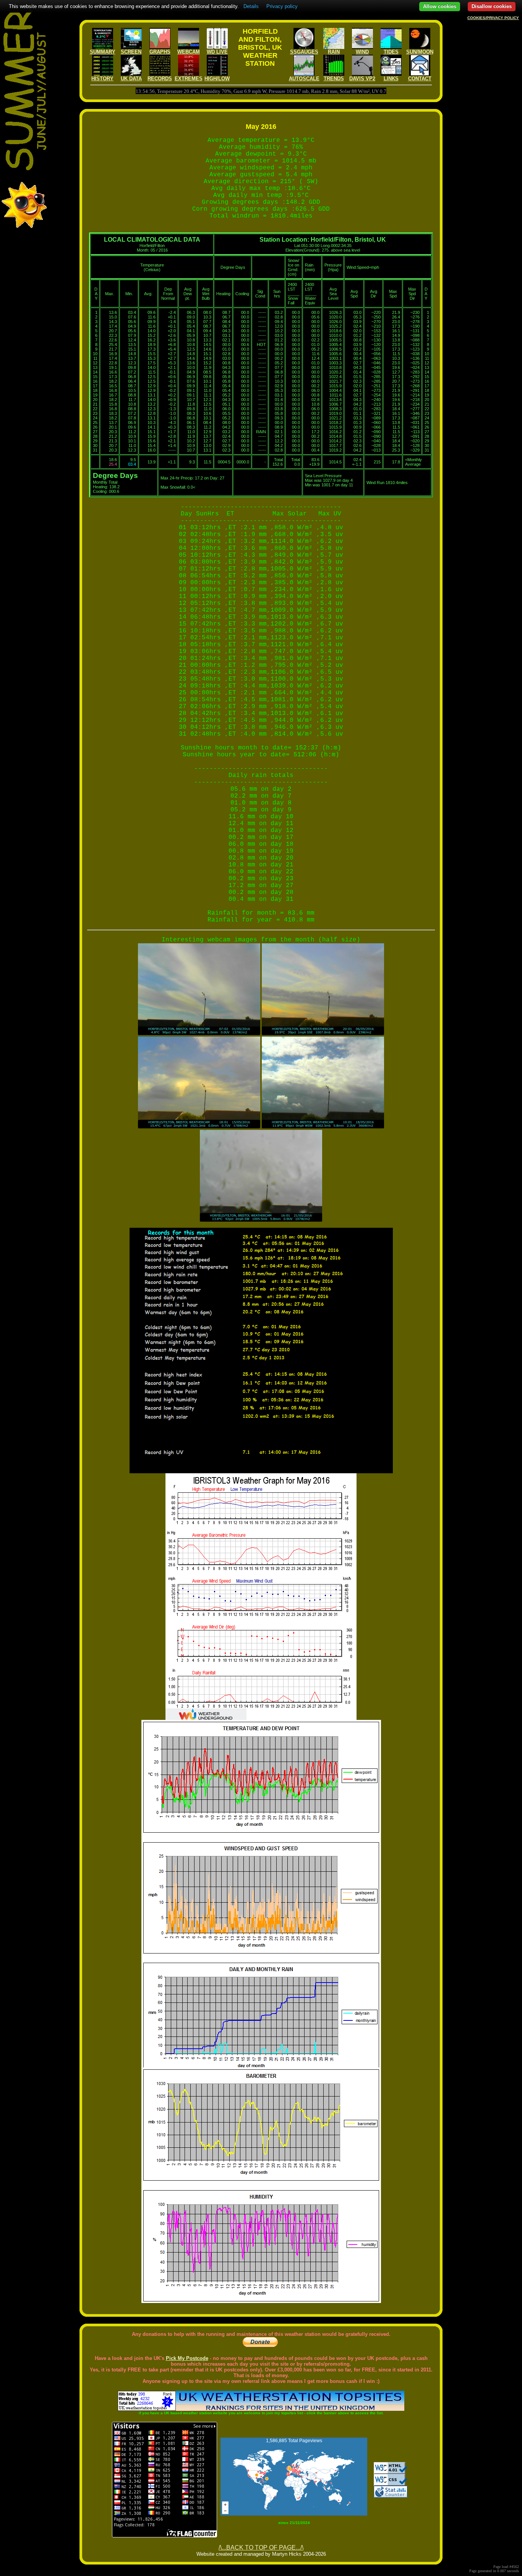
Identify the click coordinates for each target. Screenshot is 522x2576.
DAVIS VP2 (362, 79)
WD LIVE (217, 52)
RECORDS (160, 79)
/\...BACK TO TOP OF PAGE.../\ (261, 2548)
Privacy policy (282, 6)
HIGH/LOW (217, 79)
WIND (362, 52)
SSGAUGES (304, 52)
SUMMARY (103, 52)
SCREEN (131, 52)
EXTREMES (189, 79)
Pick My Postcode (187, 2358)
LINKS (391, 79)
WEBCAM (189, 52)
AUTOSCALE (304, 79)
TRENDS (334, 79)
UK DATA (131, 79)
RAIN (334, 52)
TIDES (391, 52)
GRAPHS (160, 52)
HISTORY (102, 79)
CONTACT (420, 79)
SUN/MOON (420, 52)
